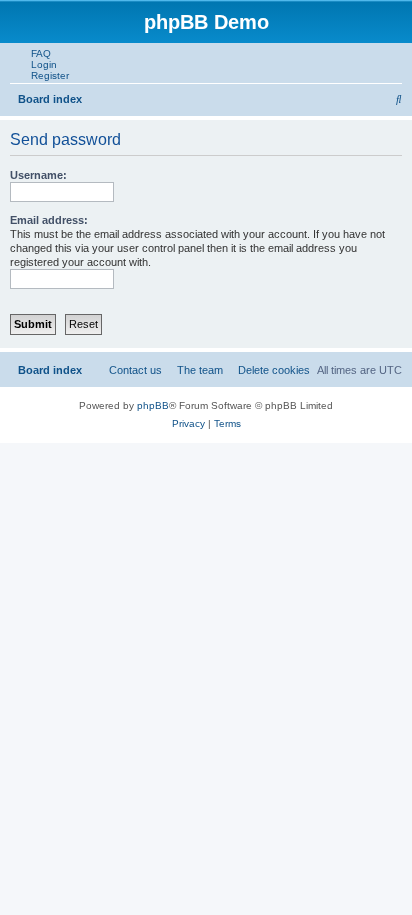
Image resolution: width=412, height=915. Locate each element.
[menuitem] (37, 53)
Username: (38, 175)
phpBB (153, 405)
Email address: (49, 220)
